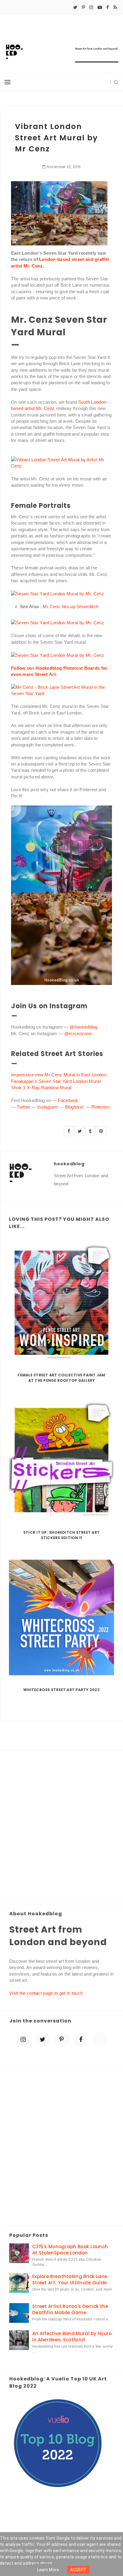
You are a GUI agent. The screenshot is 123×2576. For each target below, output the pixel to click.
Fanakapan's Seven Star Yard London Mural (56, 1081)
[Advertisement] (61, 1828)
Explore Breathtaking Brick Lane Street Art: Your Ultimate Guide (70, 2280)
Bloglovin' (75, 1107)
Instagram (48, 1107)
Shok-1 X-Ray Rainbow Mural (41, 1088)
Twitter (23, 1107)
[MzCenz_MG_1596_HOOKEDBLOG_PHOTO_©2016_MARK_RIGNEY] (61, 462)
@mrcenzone (78, 1033)
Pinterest (100, 1107)
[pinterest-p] (83, 7)
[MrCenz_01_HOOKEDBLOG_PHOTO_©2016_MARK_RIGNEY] (58, 655)
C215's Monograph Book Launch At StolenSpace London (70, 2250)
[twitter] (75, 7)
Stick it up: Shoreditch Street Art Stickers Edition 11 (61, 1535)
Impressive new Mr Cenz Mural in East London (59, 1075)
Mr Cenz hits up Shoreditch (70, 607)
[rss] (115, 7)
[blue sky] (100, 2039)
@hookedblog (83, 1027)
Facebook (68, 1100)
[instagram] (91, 7)
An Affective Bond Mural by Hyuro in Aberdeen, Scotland (72, 2337)
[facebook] (108, 7)
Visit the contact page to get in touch (46, 1993)
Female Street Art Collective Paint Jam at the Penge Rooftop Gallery (61, 1378)
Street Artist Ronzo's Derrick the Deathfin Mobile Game (70, 2309)
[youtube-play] (100, 7)
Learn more (48, 2570)
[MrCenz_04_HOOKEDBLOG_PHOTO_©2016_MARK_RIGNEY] (61, 690)
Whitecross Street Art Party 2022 (61, 1690)
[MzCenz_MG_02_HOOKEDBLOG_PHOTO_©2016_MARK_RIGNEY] (58, 593)
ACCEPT (79, 2570)
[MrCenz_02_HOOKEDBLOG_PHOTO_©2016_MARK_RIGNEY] (58, 622)
